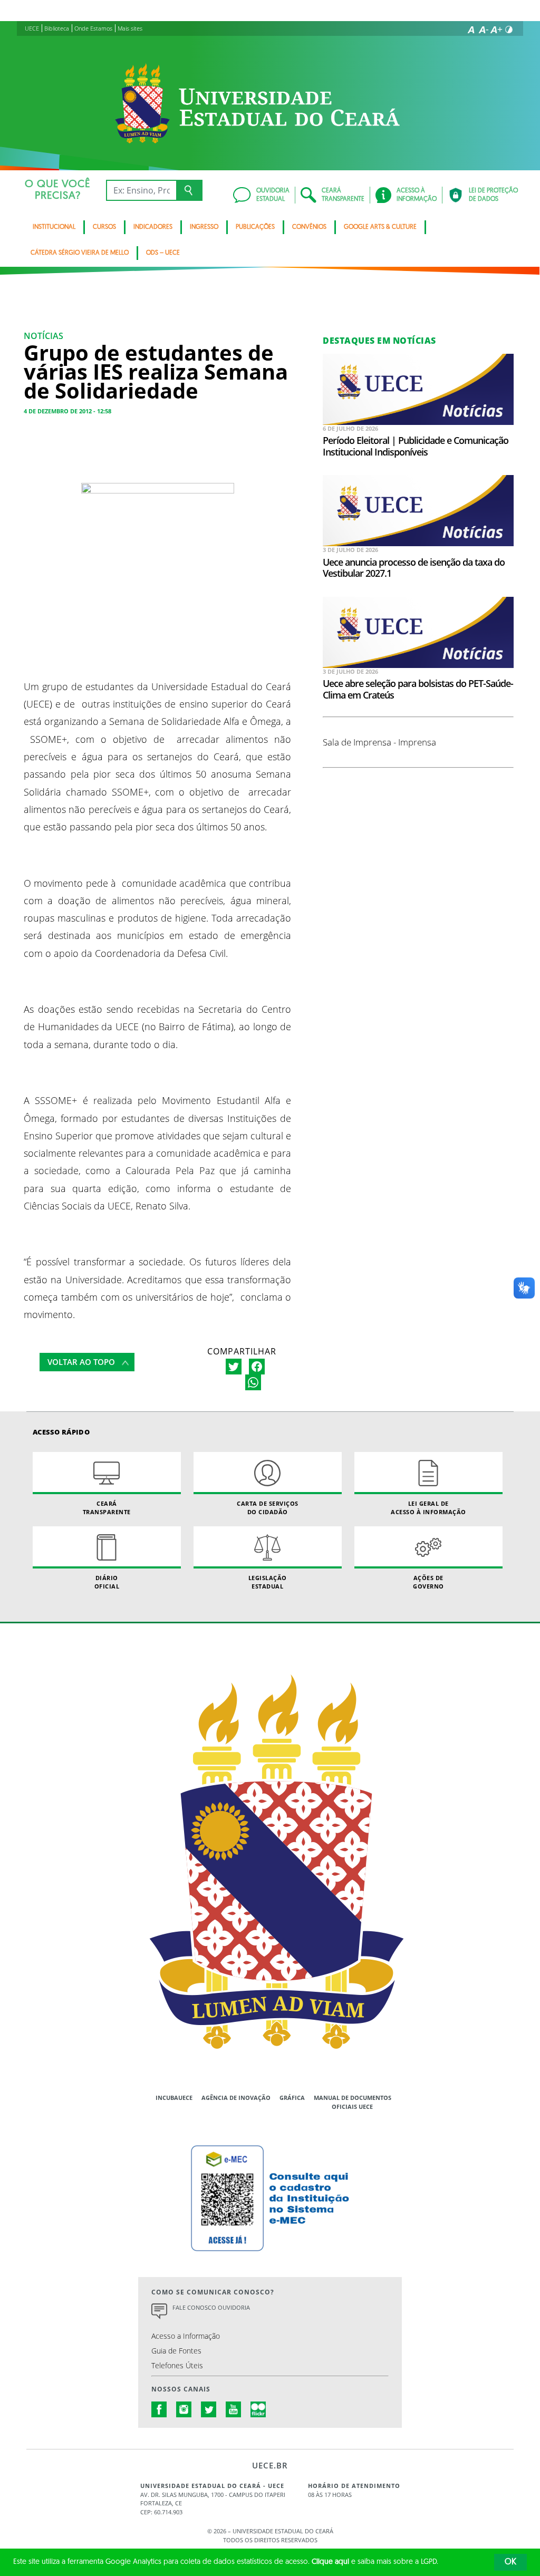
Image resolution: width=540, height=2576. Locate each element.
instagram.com (184, 2409)
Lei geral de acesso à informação (428, 1507)
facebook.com (159, 2409)
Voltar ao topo (81, 1362)
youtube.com (234, 2409)
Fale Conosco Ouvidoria (211, 2307)
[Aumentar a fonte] (496, 30)
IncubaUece (174, 2098)
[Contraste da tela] (509, 30)
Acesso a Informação (186, 2336)
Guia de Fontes (176, 2351)
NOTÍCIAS (44, 336)
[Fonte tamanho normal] (471, 30)
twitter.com (209, 2409)
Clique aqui (330, 2562)
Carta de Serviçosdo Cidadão (268, 1507)
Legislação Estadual (268, 1582)
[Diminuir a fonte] (484, 30)
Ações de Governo (428, 1582)
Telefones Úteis (177, 2365)
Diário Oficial (107, 1582)
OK (510, 2562)
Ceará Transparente (107, 1507)
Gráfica (292, 2098)
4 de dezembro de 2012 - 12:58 (67, 411)
